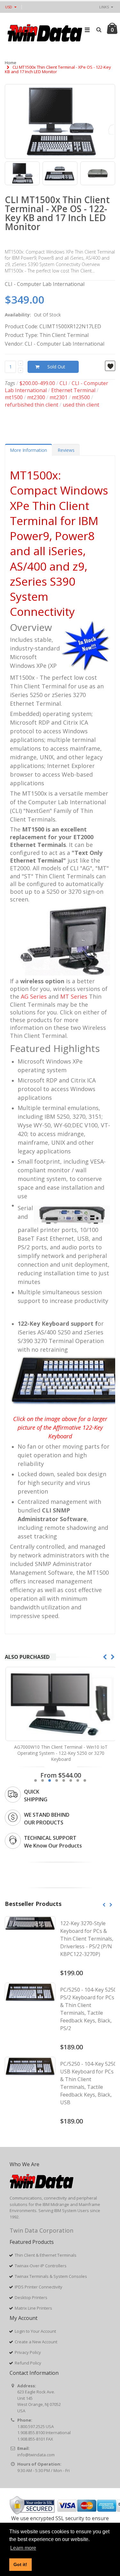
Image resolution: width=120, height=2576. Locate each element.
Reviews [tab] (66, 450)
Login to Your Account (35, 2331)
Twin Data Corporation (41, 2230)
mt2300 (36, 397)
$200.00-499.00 (37, 383)
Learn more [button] (23, 2548)
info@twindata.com (36, 2455)
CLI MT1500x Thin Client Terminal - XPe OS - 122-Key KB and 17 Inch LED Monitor (57, 213)
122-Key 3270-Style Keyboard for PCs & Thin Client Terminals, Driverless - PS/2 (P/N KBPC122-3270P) (87, 1939)
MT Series (74, 996)
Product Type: (21, 335)
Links (104, 7)
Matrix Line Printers (33, 2308)
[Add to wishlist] (110, 366)
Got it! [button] (20, 2564)
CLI (63, 383)
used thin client (81, 405)
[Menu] (87, 30)
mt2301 (59, 397)
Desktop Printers (31, 2297)
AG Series (34, 996)
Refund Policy (28, 2363)
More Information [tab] (28, 450)
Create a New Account (36, 2342)
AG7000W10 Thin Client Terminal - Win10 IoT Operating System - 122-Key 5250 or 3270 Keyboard (60, 1753)
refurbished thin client (32, 405)
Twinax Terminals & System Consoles (51, 2276)
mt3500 (81, 397)
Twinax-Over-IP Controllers (41, 2266)
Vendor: (14, 344)
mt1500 (14, 397)
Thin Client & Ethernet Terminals (46, 2255)
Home (11, 63)
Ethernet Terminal (73, 390)
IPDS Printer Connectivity (39, 2287)
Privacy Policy (28, 2352)
